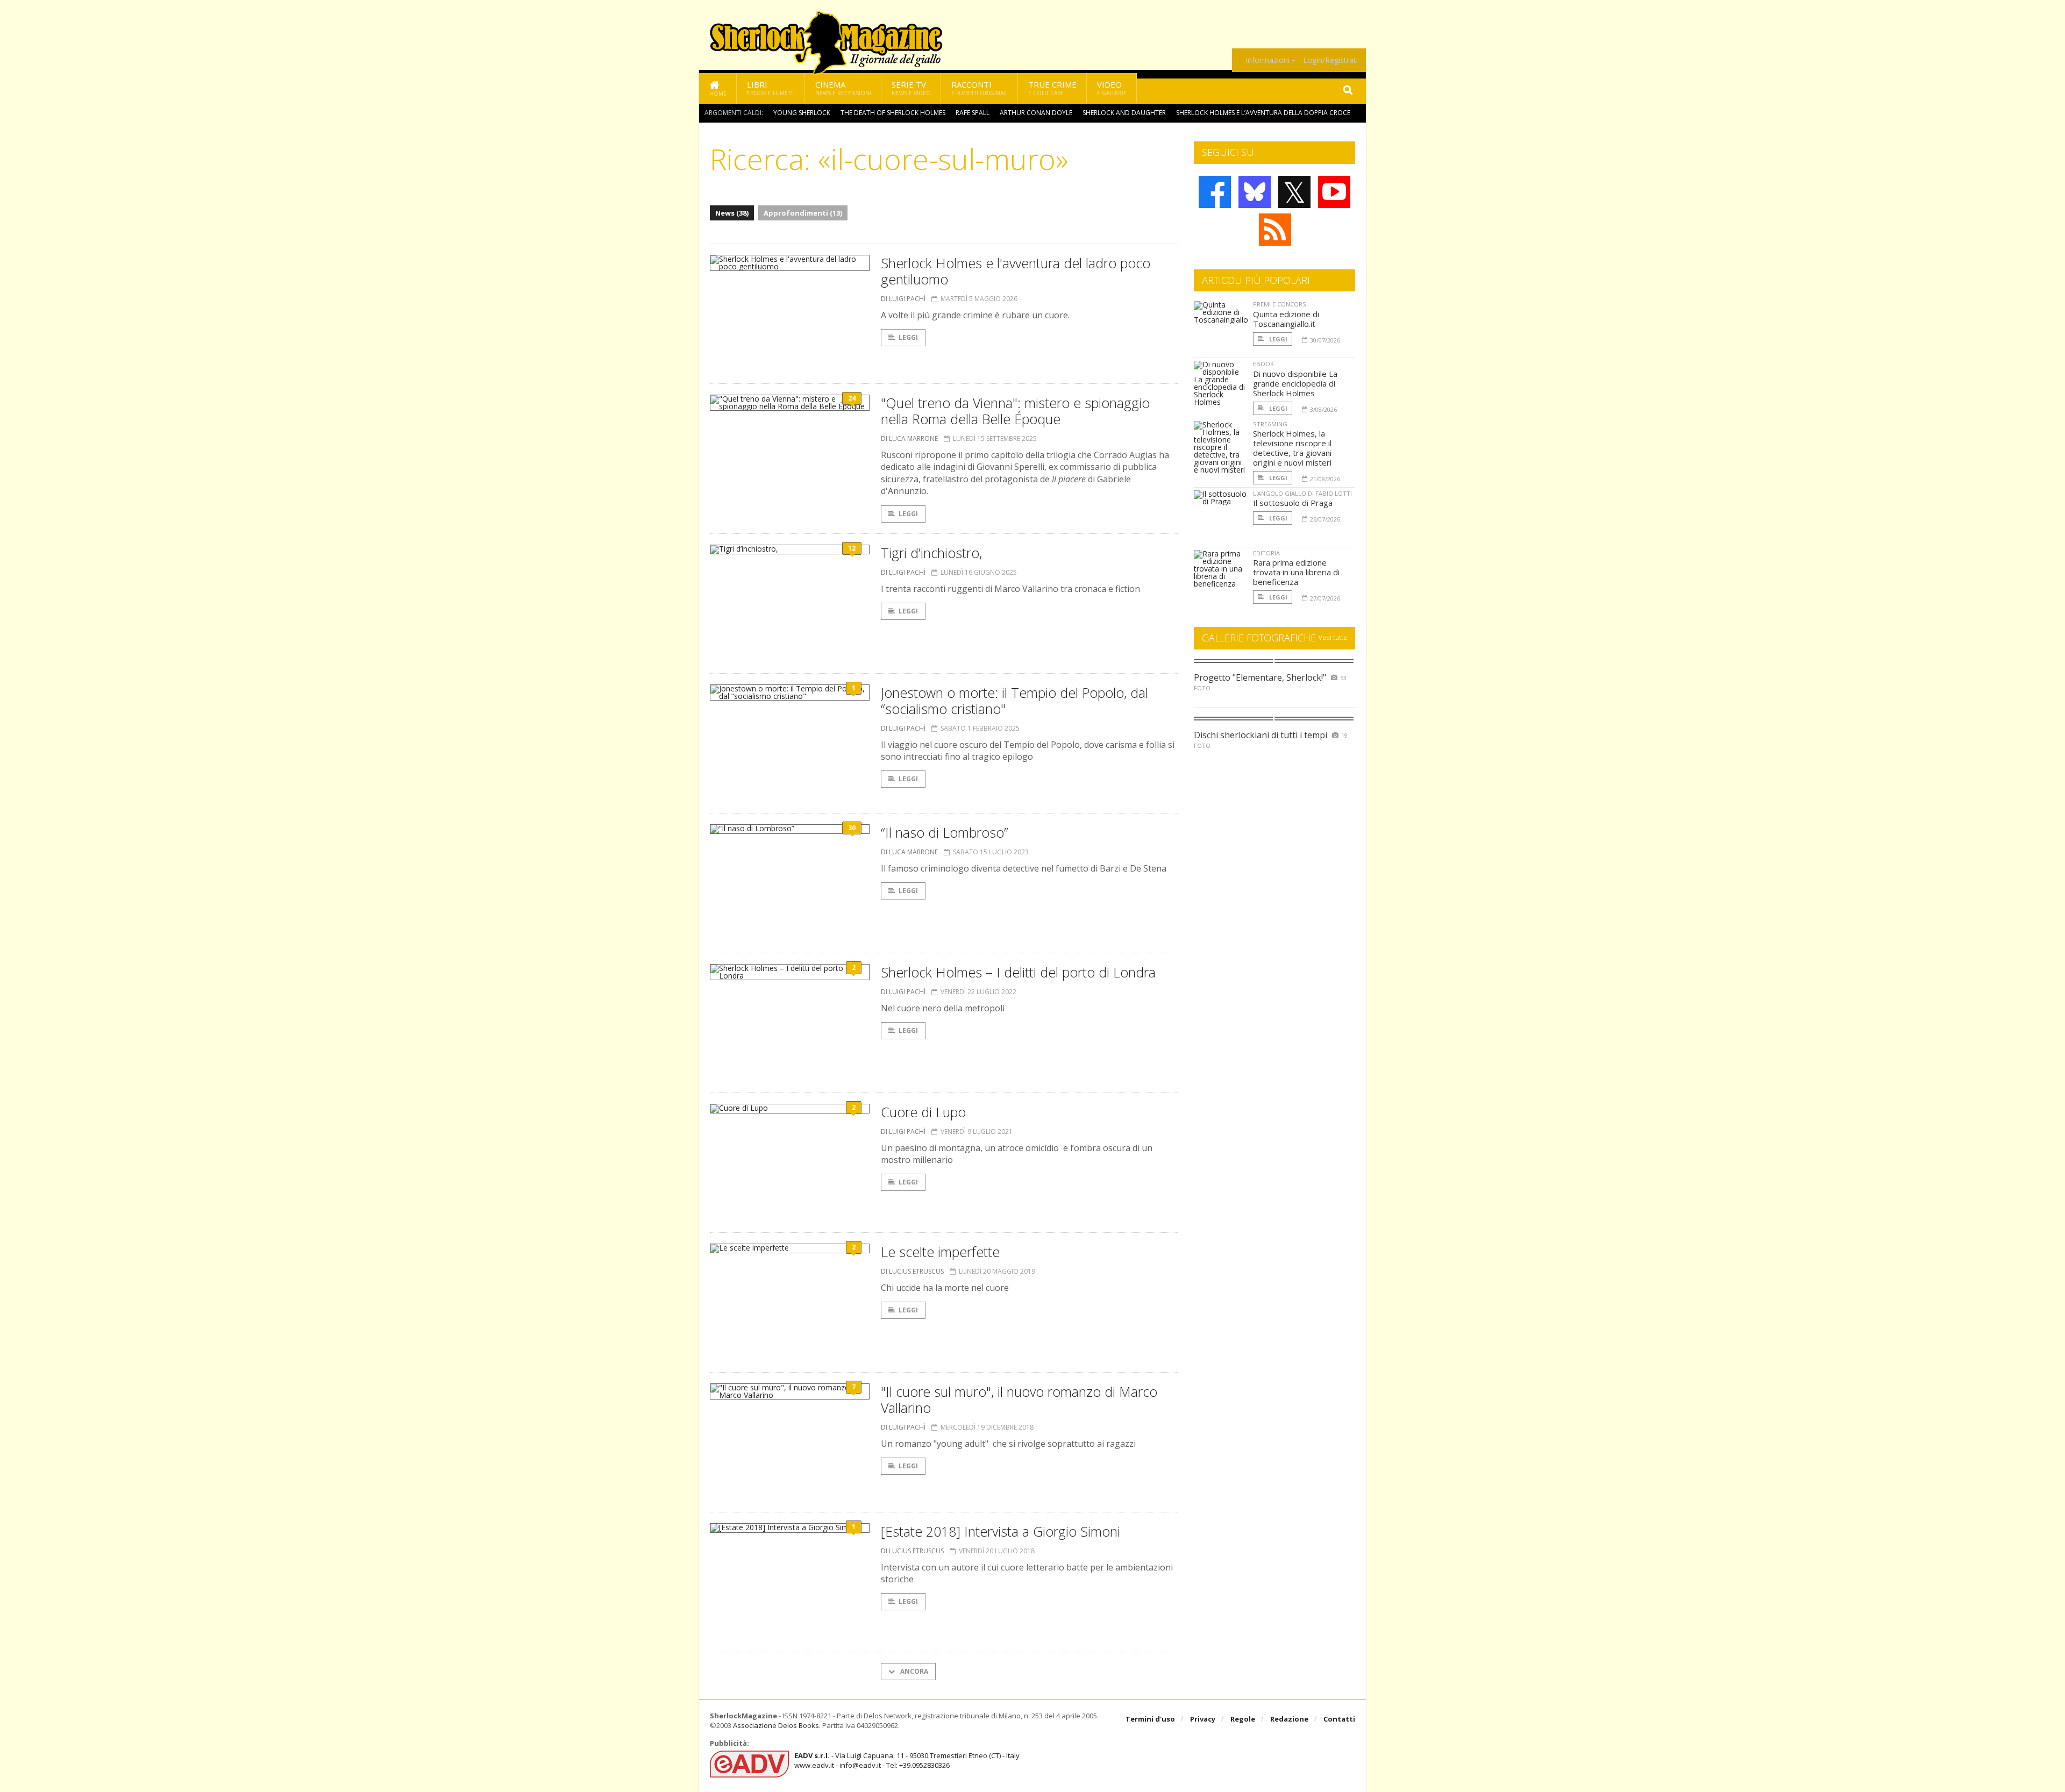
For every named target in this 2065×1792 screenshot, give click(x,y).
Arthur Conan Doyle (1036, 113)
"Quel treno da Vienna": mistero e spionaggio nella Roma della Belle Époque (1015, 411)
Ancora (913, 1671)
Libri (771, 88)
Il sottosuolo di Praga (1293, 503)
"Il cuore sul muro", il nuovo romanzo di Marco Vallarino (1019, 1400)
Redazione (1289, 1719)
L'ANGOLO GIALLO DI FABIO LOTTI (1302, 493)
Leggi (908, 337)
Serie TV (911, 88)
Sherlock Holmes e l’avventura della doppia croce (1263, 113)
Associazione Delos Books (776, 1725)
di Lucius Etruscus (912, 1271)
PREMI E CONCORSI (1280, 304)
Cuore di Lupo (923, 1112)
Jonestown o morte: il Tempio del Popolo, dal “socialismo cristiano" (1014, 701)
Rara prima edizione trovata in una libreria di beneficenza (1296, 572)
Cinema (843, 88)
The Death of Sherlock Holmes (893, 113)
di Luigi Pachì (903, 299)
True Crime (1052, 88)
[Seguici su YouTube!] (1334, 192)
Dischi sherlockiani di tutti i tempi (1261, 735)
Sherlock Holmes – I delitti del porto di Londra (1018, 972)
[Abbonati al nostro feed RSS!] (1275, 230)
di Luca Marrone (909, 438)
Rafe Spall (973, 113)
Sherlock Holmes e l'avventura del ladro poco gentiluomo (1016, 271)
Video (1112, 88)
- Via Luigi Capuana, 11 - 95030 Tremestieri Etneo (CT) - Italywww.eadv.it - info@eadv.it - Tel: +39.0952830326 (907, 1760)
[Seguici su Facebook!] (1215, 192)
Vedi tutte (1333, 637)
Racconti (980, 88)
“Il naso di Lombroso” (945, 832)
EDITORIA (1266, 553)
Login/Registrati (1330, 60)
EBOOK (1263, 364)
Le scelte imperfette (940, 1252)
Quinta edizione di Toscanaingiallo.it (1286, 319)
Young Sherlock (802, 113)
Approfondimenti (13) (803, 213)
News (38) (732, 213)
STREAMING (1270, 424)
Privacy (1203, 1719)
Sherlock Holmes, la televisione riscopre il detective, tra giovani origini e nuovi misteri (1292, 448)
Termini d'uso (1150, 1719)
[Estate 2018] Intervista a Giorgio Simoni (1001, 1531)
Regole (1243, 1719)
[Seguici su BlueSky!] (1255, 192)
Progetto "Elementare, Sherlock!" (1260, 677)
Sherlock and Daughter (1124, 113)
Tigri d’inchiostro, (931, 553)
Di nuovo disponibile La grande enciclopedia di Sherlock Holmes (1295, 383)
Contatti (1339, 1719)
